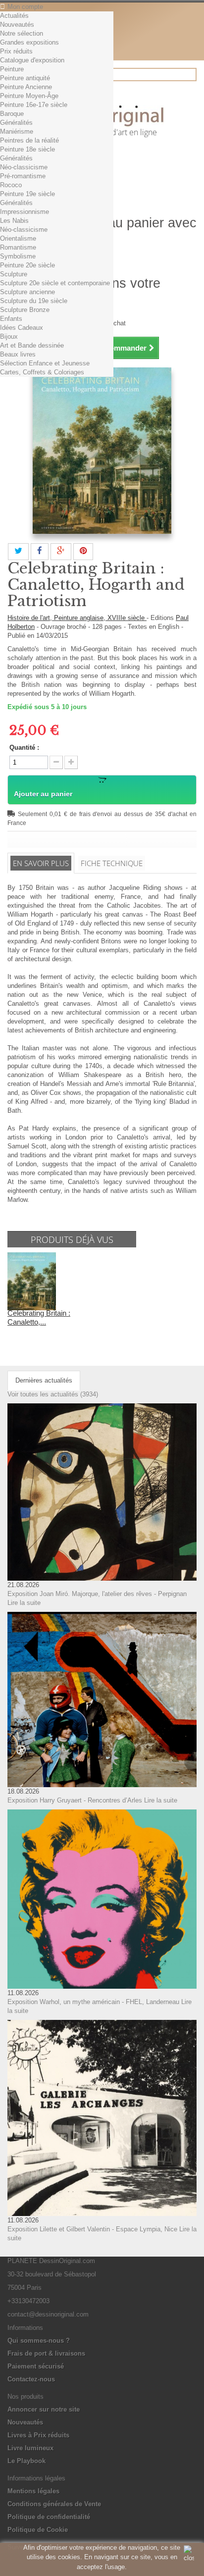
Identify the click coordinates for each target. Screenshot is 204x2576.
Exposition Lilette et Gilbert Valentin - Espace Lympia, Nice (92, 2229)
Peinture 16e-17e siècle (34, 105)
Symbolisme (18, 256)
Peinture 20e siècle (27, 265)
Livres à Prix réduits (38, 2435)
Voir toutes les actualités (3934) (53, 1394)
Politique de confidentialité (49, 2517)
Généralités (16, 123)
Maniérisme (17, 131)
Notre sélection (22, 33)
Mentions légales (33, 2491)
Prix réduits (16, 51)
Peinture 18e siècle (27, 149)
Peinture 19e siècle (27, 194)
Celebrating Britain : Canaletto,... (39, 1317)
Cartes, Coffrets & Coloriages (42, 372)
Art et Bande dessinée (32, 345)
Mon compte (25, 7)
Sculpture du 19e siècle (34, 301)
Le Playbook (26, 2461)
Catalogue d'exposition (32, 60)
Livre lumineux (30, 2448)
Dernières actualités (44, 1380)
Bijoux (9, 336)
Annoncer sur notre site (44, 2409)
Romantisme (18, 247)
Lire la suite (24, 1603)
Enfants (11, 319)
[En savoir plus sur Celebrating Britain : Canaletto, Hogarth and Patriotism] (32, 1280)
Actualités (14, 16)
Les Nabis (14, 221)
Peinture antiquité (25, 78)
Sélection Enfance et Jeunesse (45, 363)
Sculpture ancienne (27, 292)
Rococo (11, 185)
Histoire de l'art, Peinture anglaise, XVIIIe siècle (77, 618)
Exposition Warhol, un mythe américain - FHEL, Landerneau (93, 2002)
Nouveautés (17, 25)
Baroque (12, 114)
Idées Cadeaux (22, 328)
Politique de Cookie (38, 2530)
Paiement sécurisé (36, 2366)
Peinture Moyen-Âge (29, 96)
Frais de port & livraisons (46, 2353)
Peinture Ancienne (26, 87)
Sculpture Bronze (25, 310)
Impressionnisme (25, 212)
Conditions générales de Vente (54, 2504)
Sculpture (14, 274)
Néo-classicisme (24, 167)
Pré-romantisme (23, 176)
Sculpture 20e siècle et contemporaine (55, 283)
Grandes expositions (29, 42)
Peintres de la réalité (29, 140)
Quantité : (24, 747)
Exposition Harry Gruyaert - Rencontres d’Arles (75, 1800)
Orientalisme (18, 238)
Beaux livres (18, 354)
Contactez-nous (31, 2379)
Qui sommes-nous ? (39, 2341)
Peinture (12, 69)
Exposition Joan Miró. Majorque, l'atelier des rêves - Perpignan (97, 1594)
